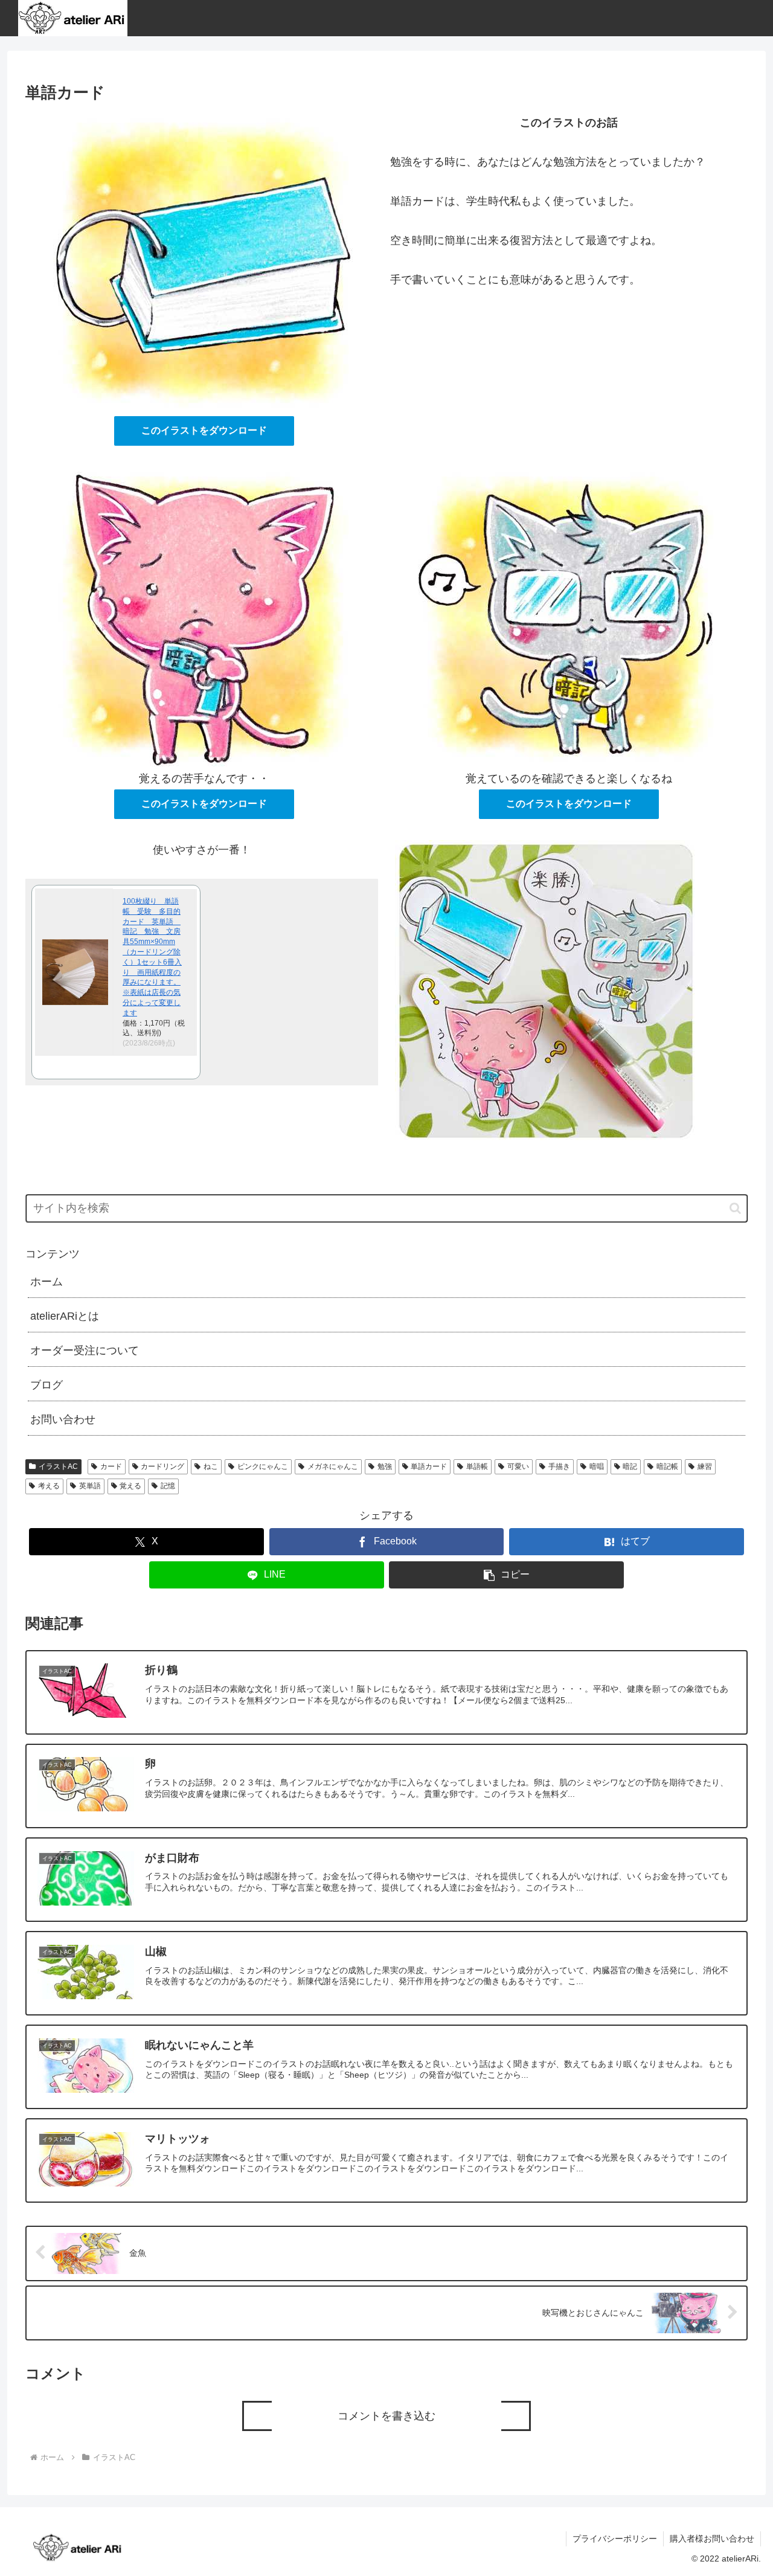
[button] (735, 1208)
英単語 (90, 1486)
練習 (705, 1466)
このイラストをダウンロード (204, 430)
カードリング (162, 1466)
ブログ (47, 1385)
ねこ (211, 1466)
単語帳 (477, 1466)
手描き (559, 1466)
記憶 (168, 1486)
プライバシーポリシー (615, 2539)
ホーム (47, 1282)
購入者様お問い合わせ (712, 2539)
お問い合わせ (63, 1419)
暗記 (630, 1466)
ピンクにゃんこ (263, 1466)
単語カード (429, 1466)
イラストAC (58, 1466)
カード (111, 1466)
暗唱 (597, 1466)
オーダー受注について (85, 1351)
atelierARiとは (65, 1316)
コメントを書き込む (386, 2416)
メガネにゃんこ (333, 1466)
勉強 (385, 1466)
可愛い (518, 1466)
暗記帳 (667, 1466)
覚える (130, 1486)
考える (49, 1486)
